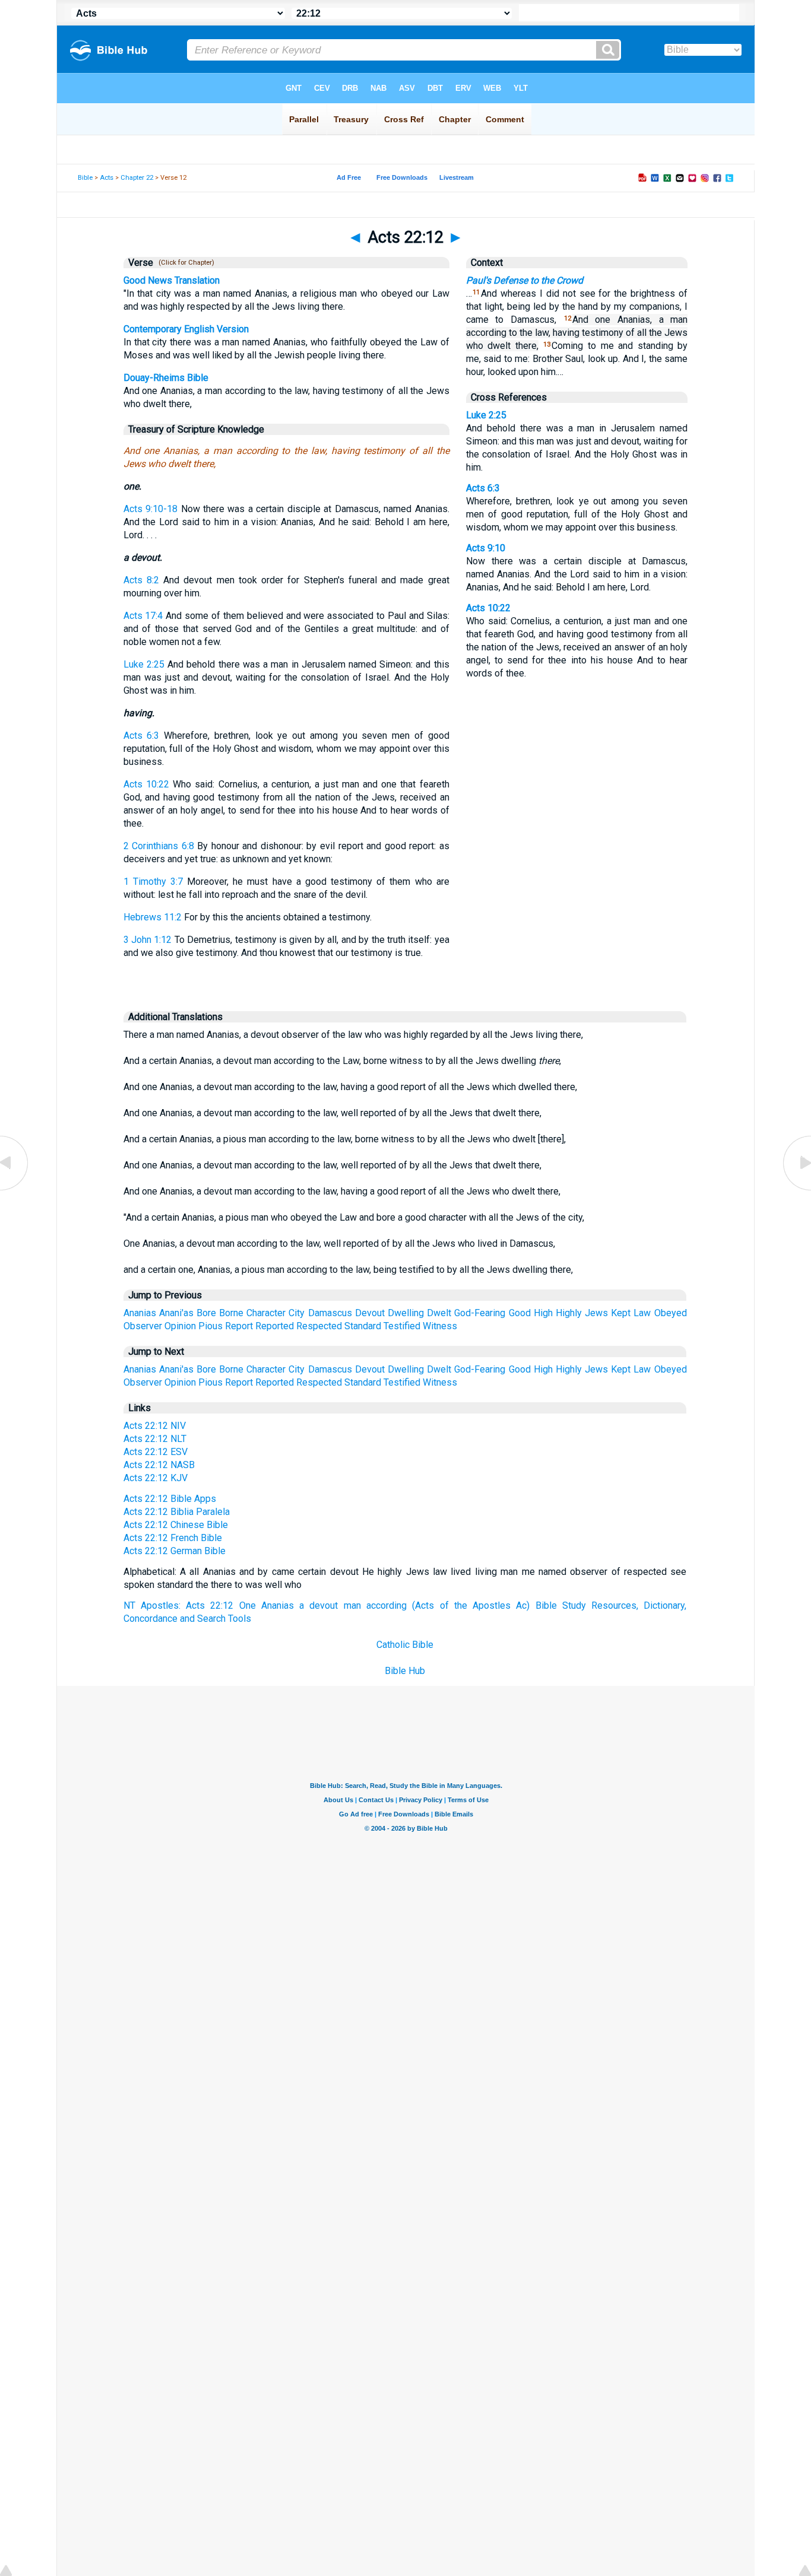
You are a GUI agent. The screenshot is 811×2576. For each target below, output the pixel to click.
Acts (107, 178)
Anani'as (176, 1313)
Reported (275, 1326)
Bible (85, 178)
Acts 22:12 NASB (159, 1465)
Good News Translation (172, 280)
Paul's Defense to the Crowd (525, 280)
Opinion (180, 1326)
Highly (569, 1313)
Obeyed (671, 1313)
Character (266, 1313)
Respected (319, 1326)
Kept (621, 1313)
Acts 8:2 (141, 580)
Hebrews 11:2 (153, 917)
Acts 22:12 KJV (156, 1478)
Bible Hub (405, 1671)
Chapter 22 (137, 178)
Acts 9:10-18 (151, 509)
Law (642, 1313)
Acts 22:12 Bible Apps (170, 1499)
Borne (231, 1313)
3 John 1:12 (148, 940)
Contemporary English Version (186, 329)
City (297, 1313)
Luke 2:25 (144, 664)
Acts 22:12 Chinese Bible (176, 1525)
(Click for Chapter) (185, 263)
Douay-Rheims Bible (166, 378)
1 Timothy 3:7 (153, 882)
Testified (402, 1326)
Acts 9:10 (486, 548)
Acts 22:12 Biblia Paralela (177, 1512)
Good (520, 1313)
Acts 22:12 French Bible (173, 1538)
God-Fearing (480, 1313)
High (543, 1313)
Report (239, 1326)
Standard (363, 1326)
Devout (370, 1313)
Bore (206, 1313)
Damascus (330, 1313)
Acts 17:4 (143, 616)
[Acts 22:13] (796, 1189)
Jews (596, 1313)
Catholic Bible (405, 1645)
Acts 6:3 (142, 736)
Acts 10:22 (146, 784)
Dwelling (406, 1313)
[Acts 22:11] (15, 1189)
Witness (440, 1326)
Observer (143, 1326)
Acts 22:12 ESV (156, 1452)
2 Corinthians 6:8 (159, 846)
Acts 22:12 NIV (155, 1426)
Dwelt (439, 1313)
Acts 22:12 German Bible (175, 1551)
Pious (210, 1326)
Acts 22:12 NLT (155, 1439)
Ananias (140, 1313)
